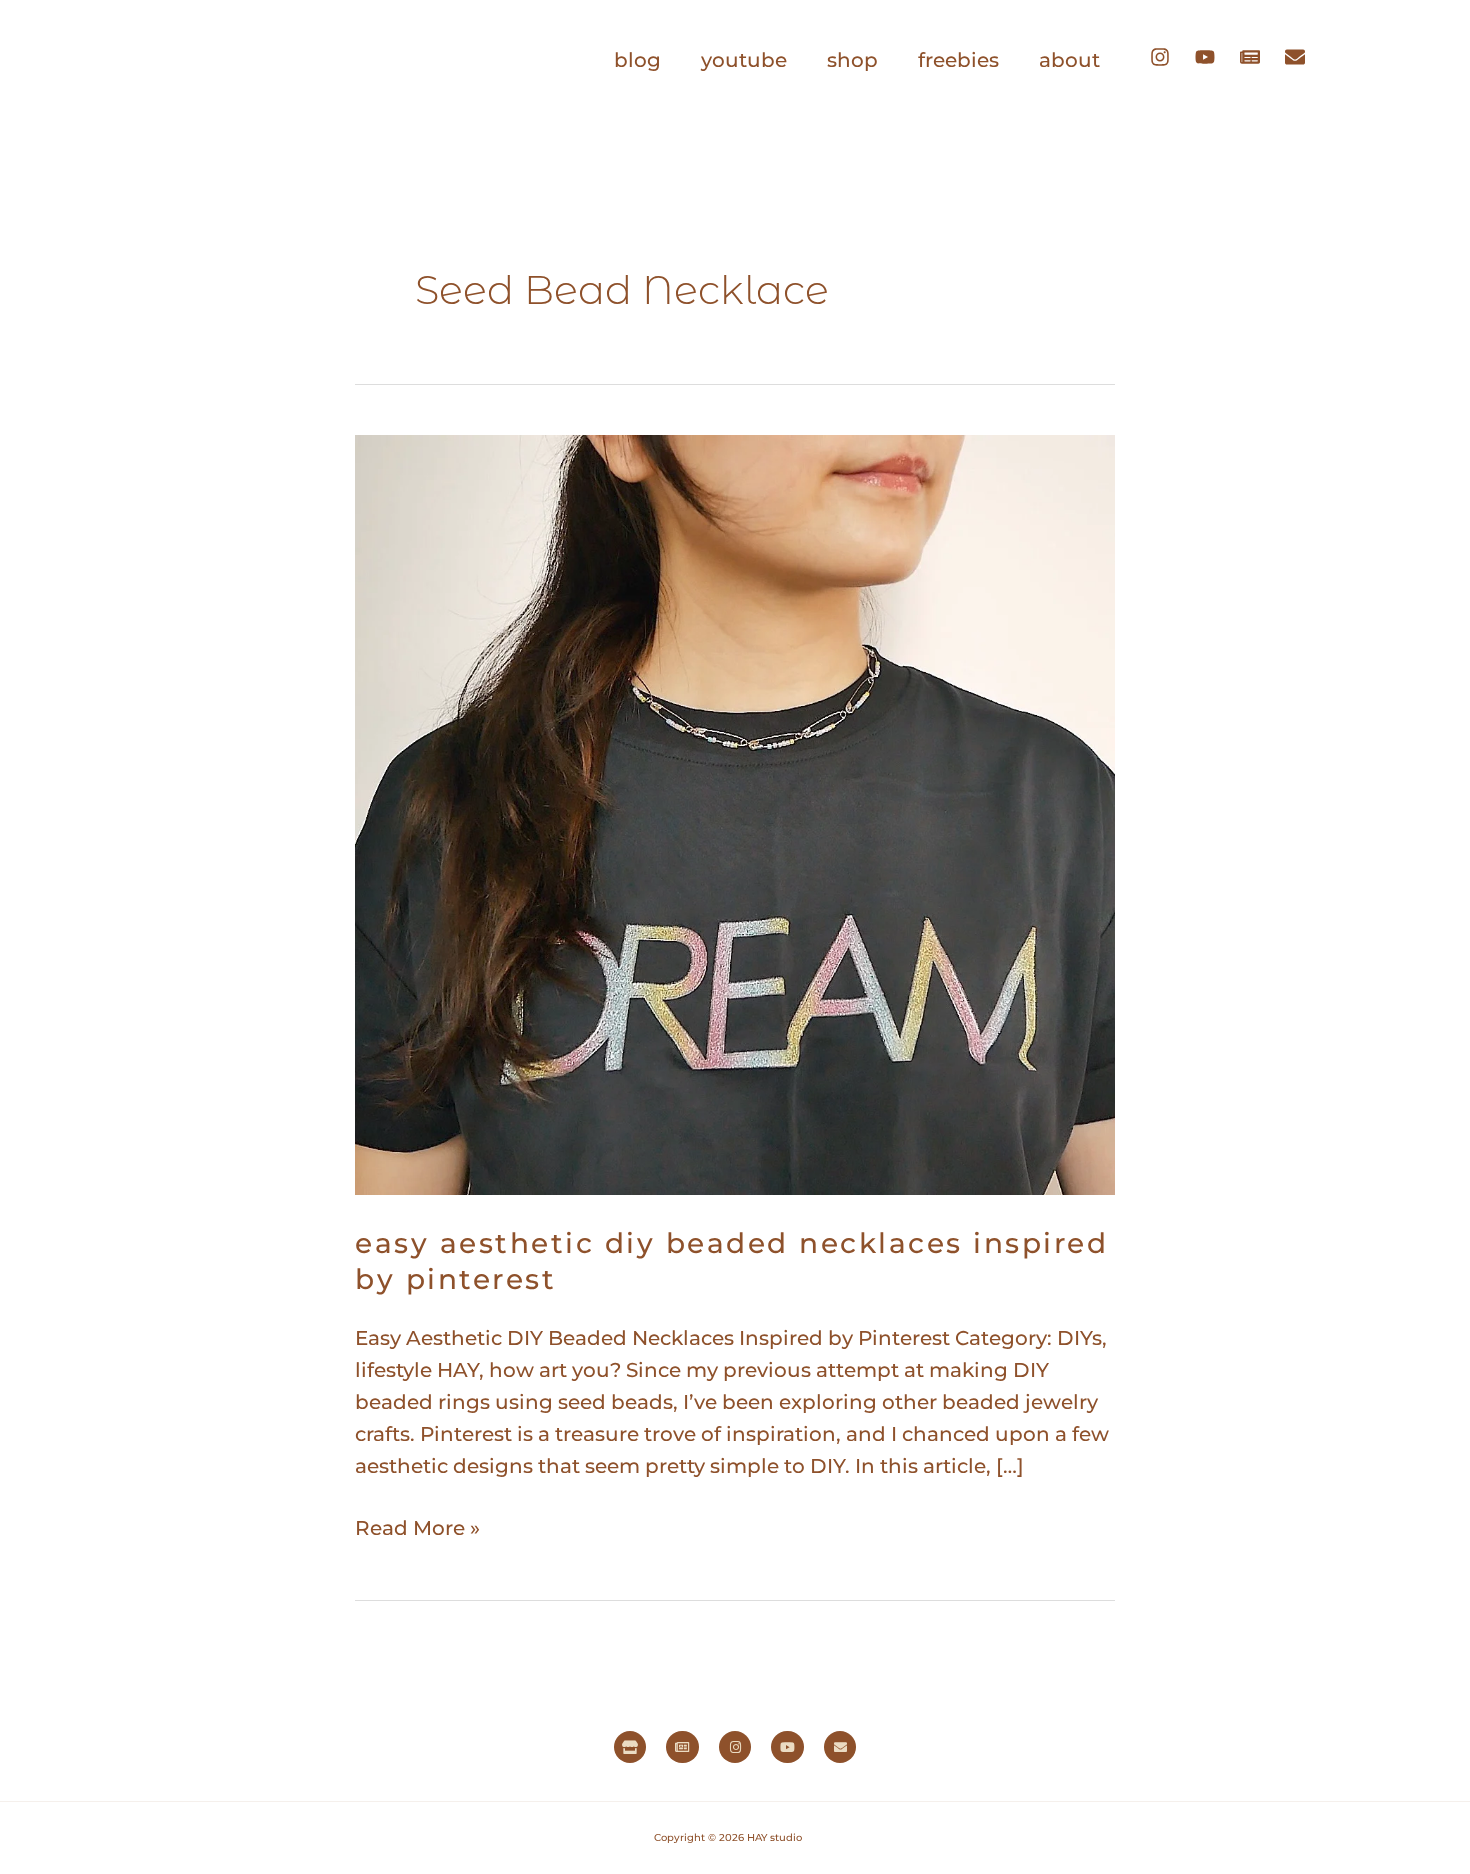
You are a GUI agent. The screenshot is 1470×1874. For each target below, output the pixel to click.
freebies (958, 60)
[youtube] (1215, 57)
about (1069, 60)
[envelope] (1300, 57)
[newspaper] (1260, 57)
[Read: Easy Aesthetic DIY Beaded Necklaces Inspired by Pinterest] (735, 813)
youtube (744, 60)
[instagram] (1170, 57)
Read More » (417, 1526)
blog (637, 60)
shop (852, 60)
